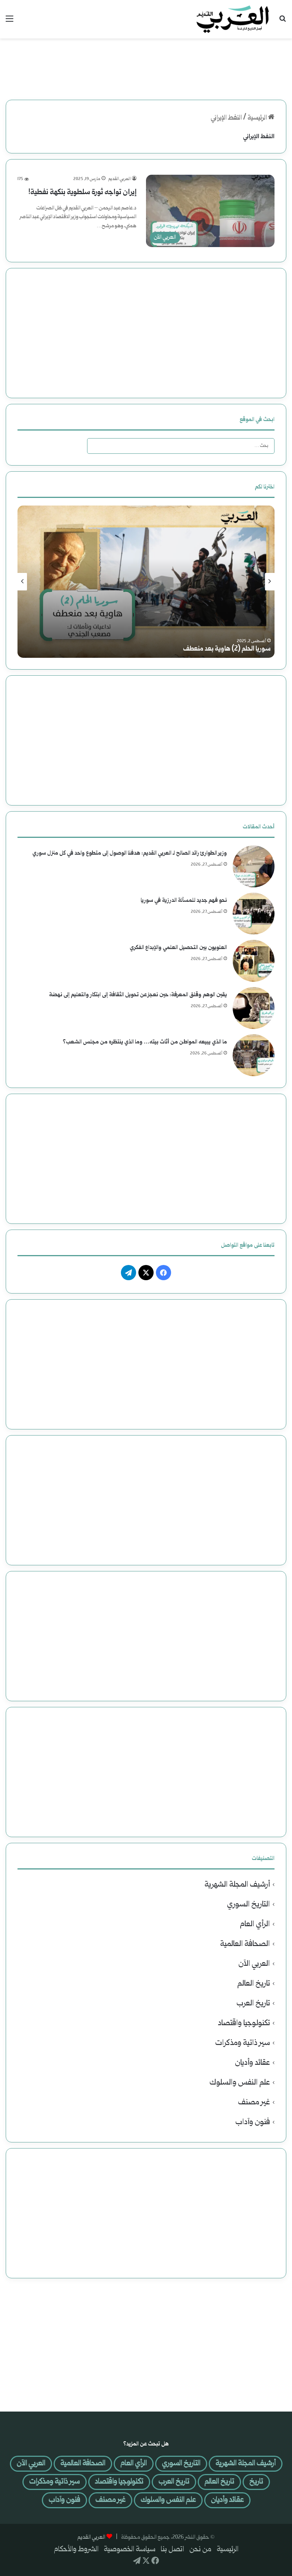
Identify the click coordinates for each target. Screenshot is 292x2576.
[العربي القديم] (233, 19)
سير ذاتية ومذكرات (243, 2043)
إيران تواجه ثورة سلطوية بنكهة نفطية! (82, 193)
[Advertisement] (146, 63)
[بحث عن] (282, 22)
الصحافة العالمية (245, 1944)
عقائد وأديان (252, 2063)
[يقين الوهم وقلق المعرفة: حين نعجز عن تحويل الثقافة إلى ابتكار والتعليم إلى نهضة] (254, 1008)
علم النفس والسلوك (240, 2083)
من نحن (200, 2550)
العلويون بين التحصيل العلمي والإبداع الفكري (178, 948)
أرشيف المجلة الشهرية (237, 1885)
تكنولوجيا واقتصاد (244, 2023)
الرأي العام (255, 1924)
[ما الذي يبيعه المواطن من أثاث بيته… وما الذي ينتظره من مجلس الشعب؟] (254, 1055)
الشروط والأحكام (76, 2550)
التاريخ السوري (248, 1905)
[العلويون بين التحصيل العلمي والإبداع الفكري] (254, 961)
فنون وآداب (253, 2122)
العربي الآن (254, 1964)
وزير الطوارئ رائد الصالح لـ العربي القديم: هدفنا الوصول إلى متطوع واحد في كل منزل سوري (130, 853)
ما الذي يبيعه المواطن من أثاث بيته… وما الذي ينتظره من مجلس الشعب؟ (145, 1042)
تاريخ (256, 2482)
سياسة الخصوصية (130, 2550)
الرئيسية (258, 118)
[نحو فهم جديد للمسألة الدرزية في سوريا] (254, 914)
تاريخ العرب (253, 2004)
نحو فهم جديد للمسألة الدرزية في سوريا (184, 900)
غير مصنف (254, 2103)
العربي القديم (120, 179)
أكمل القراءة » (116, 243)
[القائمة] (10, 22)
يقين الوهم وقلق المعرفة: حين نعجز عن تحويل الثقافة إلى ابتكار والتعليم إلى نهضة (138, 995)
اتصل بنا (172, 2550)
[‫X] (146, 1273)
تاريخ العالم (254, 1984)
